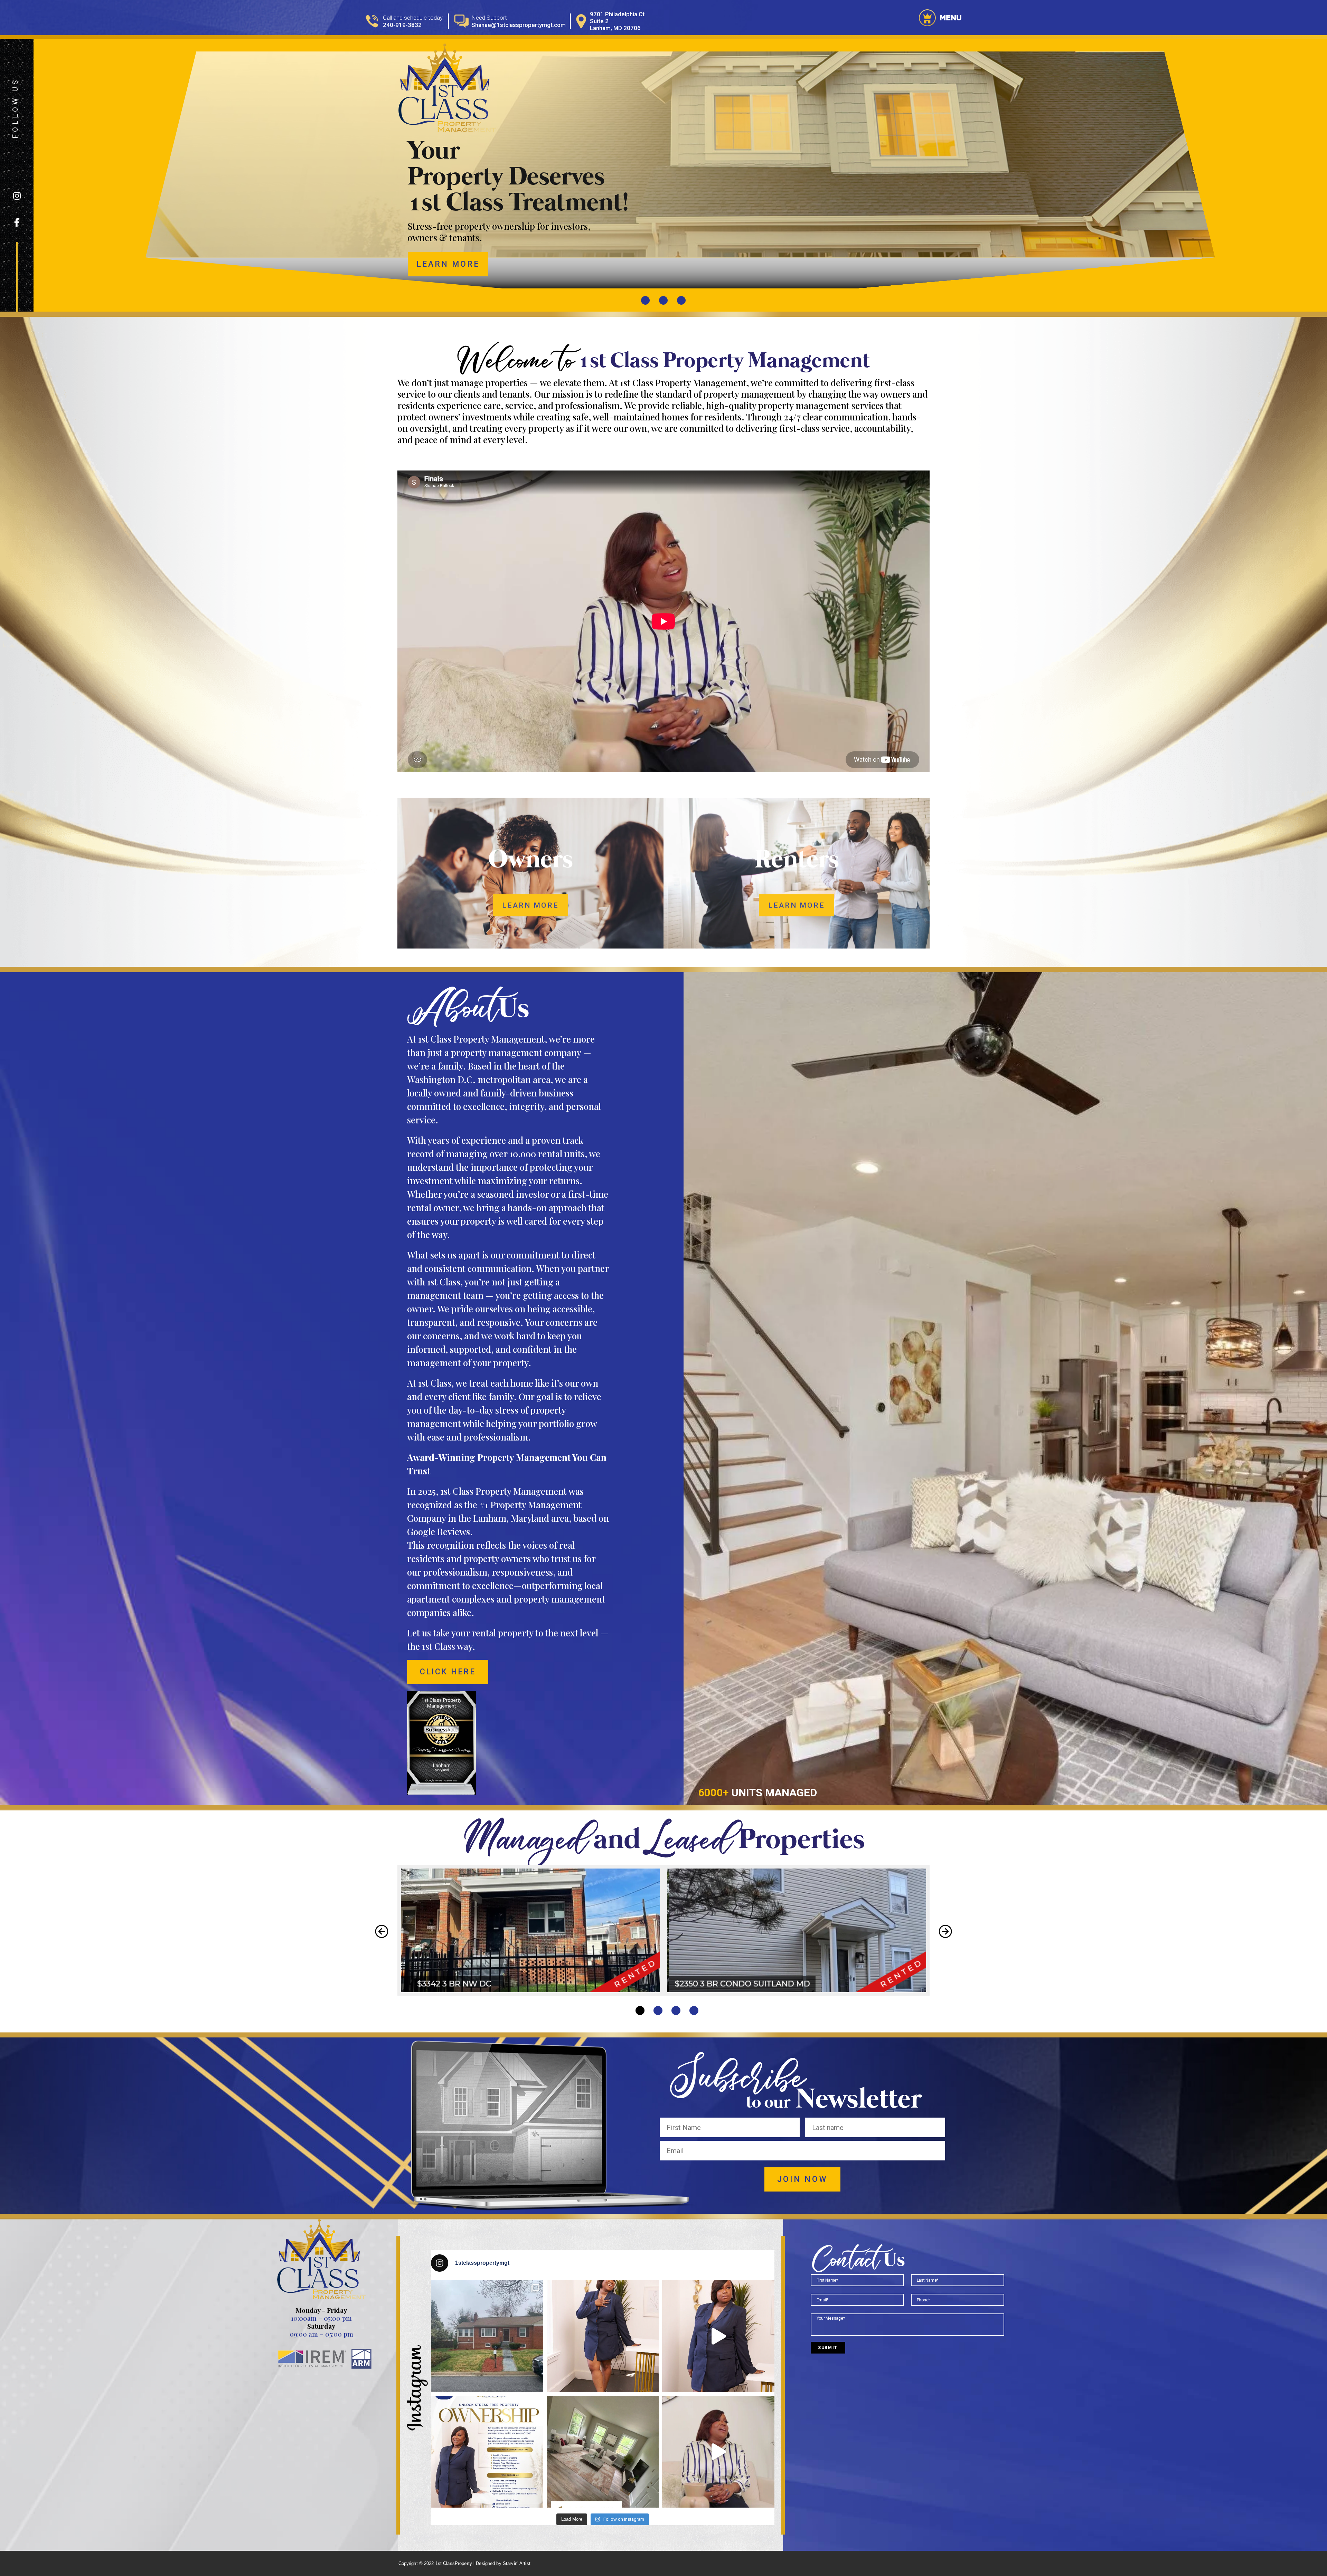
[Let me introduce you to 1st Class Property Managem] (718, 2452)
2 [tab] (658, 2011)
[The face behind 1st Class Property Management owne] (603, 2336)
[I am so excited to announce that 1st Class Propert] (603, 2452)
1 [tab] (640, 2011)
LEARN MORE (448, 264)
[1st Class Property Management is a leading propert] (718, 2336)
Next (945, 1931)
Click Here (448, 1672)
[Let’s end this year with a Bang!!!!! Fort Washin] (487, 2336)
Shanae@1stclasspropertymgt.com (519, 25)
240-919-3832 (402, 25)
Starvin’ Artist (517, 2563)
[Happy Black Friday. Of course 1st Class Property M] (487, 2452)
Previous (382, 1931)
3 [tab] (676, 2011)
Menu (950, 18)
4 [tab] (694, 2011)
